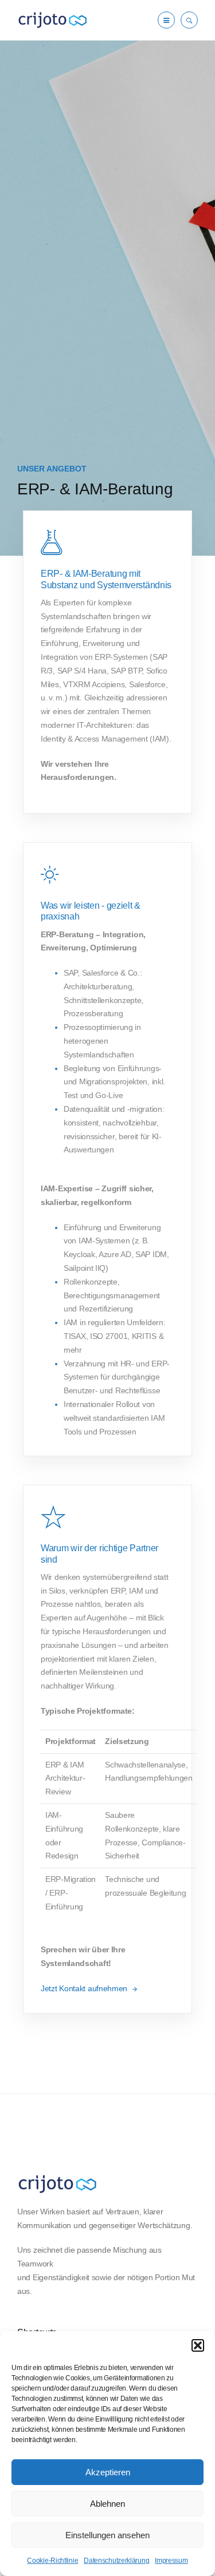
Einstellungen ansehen (107, 2535)
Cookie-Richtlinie (52, 2561)
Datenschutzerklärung (116, 2561)
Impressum (171, 2561)
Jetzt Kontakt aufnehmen (85, 1988)
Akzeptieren (108, 2472)
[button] (198, 2345)
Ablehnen (107, 2504)
